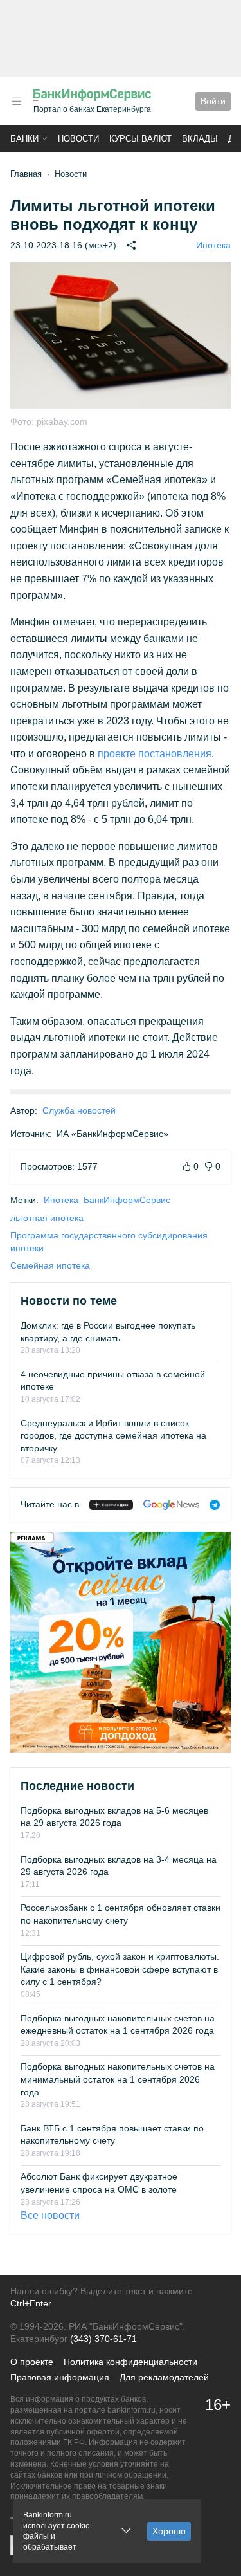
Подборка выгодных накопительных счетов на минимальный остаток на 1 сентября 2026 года (118, 2079)
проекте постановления (155, 754)
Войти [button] (213, 101)
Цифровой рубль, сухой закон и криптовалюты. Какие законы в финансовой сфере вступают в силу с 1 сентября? (120, 1969)
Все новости (50, 2215)
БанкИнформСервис (127, 1200)
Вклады (200, 139)
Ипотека (213, 245)
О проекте (32, 2362)
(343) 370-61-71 (103, 2339)
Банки (24, 139)
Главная (26, 174)
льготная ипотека (47, 1218)
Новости (78, 139)
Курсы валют (140, 139)
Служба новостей (79, 1110)
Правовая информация (60, 2377)
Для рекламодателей (164, 2377)
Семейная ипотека (50, 1265)
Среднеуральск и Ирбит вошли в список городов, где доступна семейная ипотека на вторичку (113, 1436)
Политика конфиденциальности (130, 2362)
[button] (17, 101)
